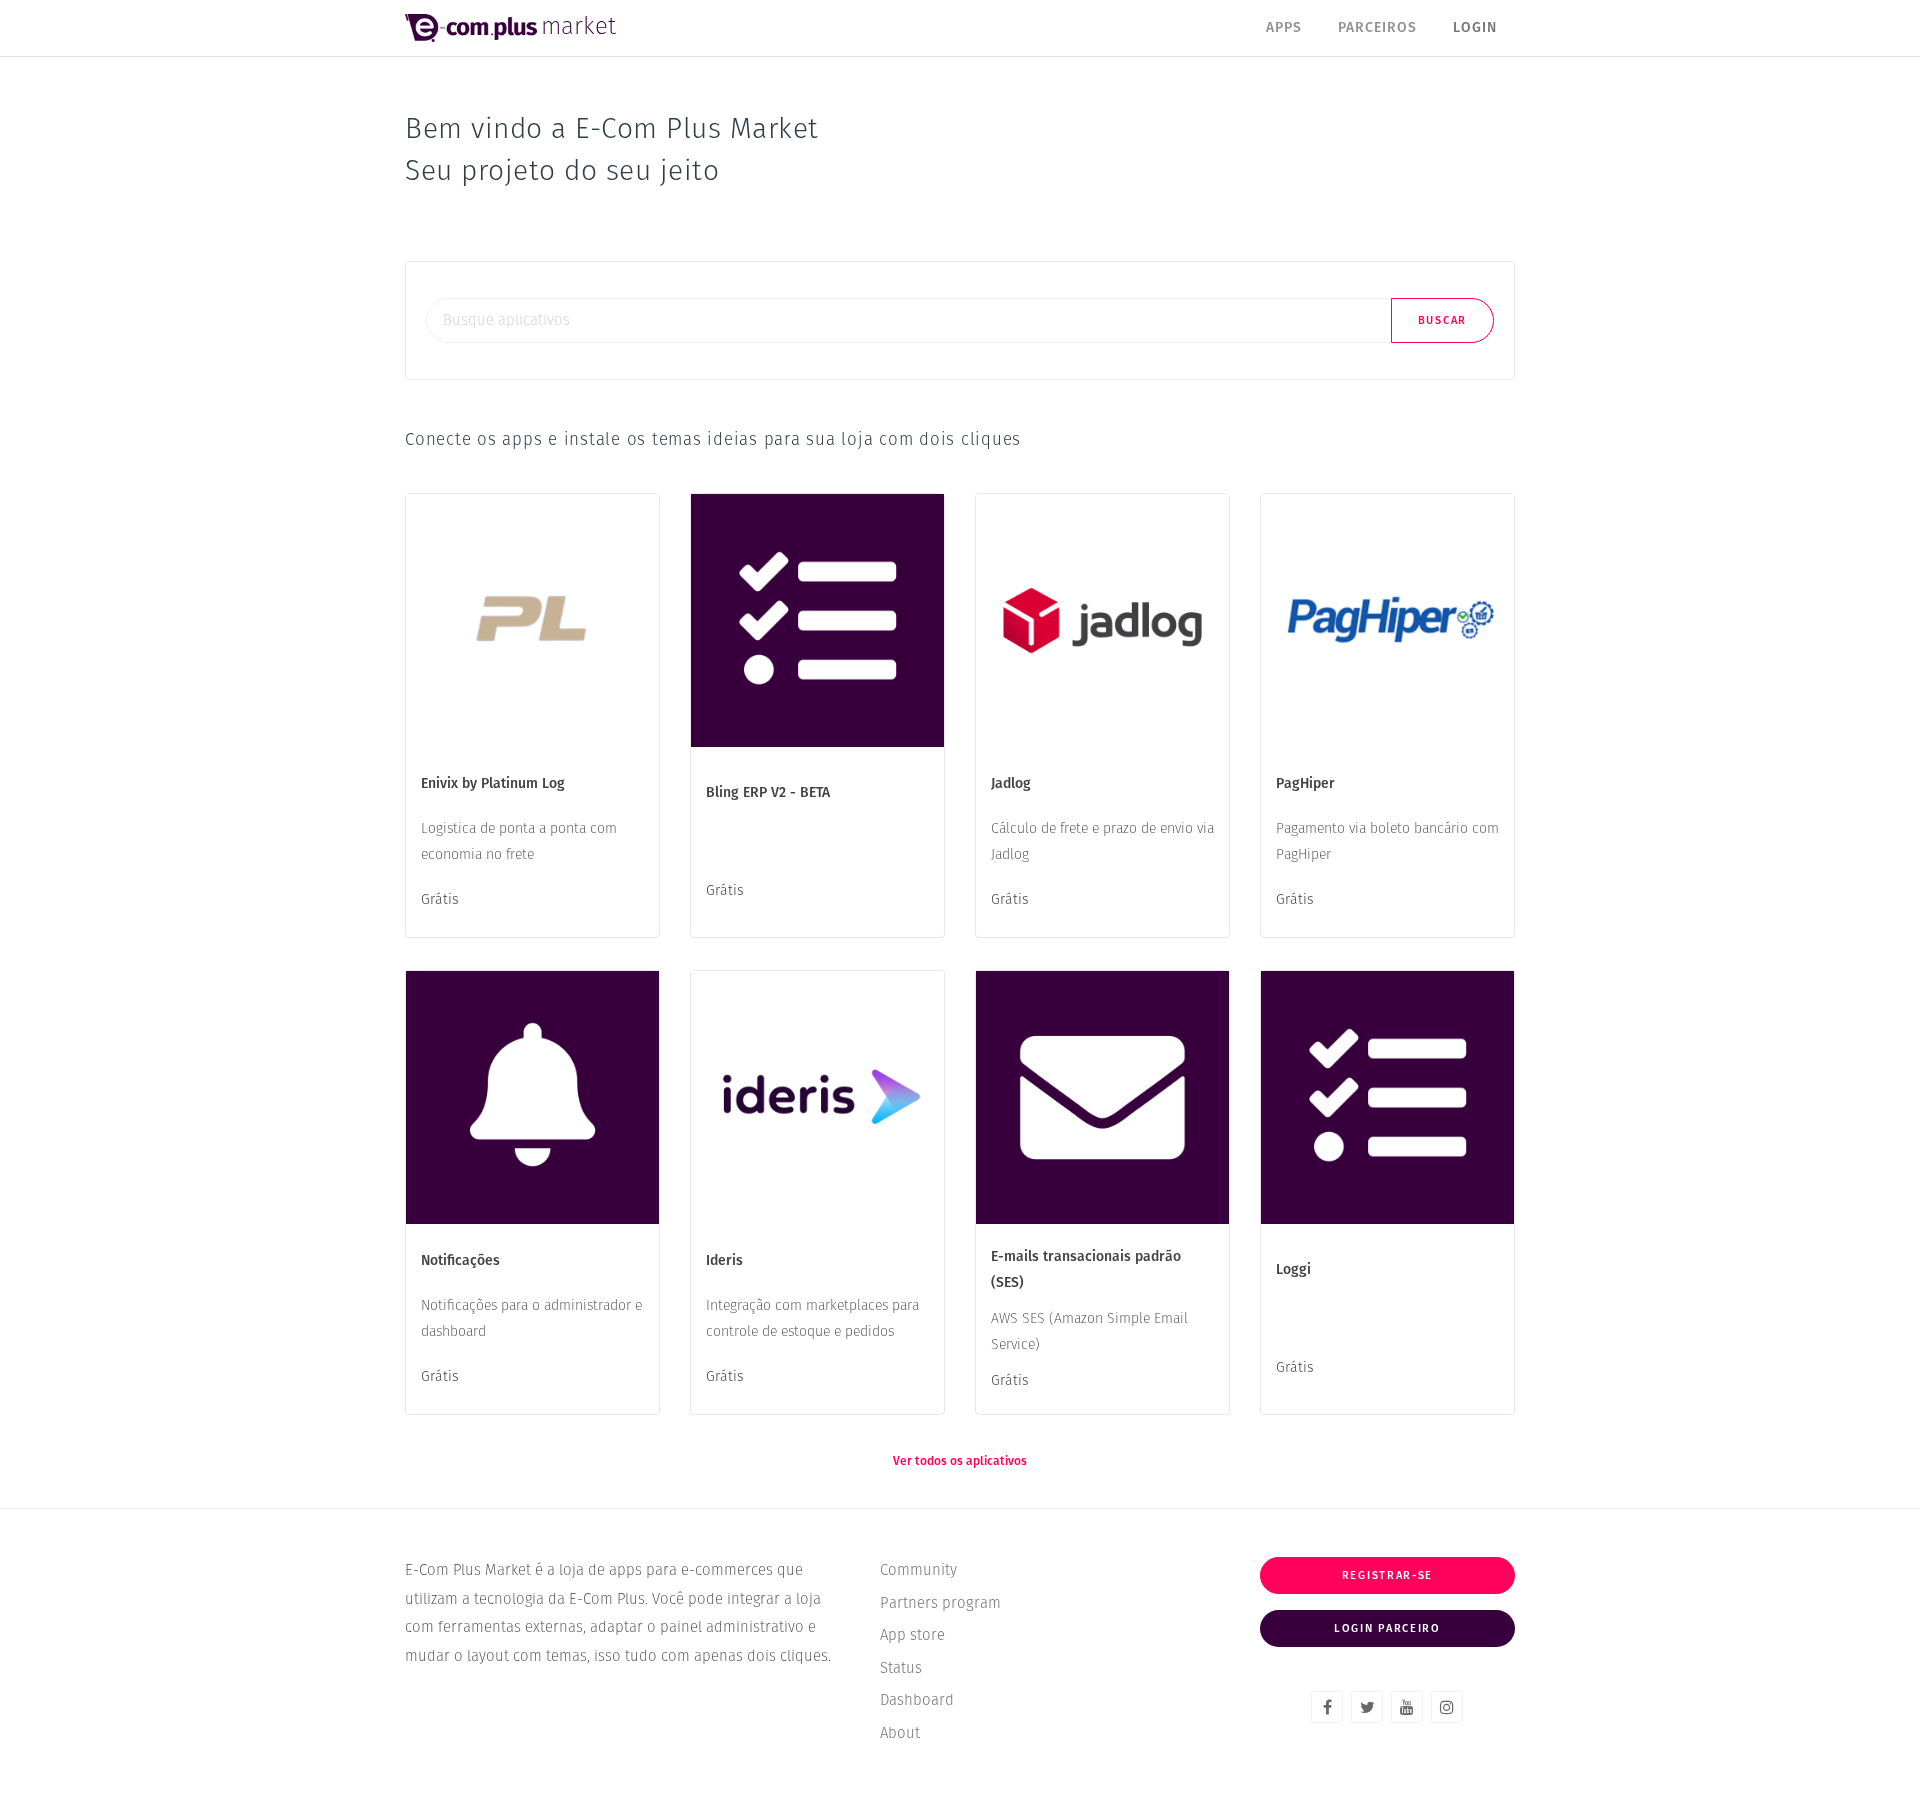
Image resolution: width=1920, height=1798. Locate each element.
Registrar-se (1387, 1575)
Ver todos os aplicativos (960, 1462)
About (900, 1733)
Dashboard (917, 1700)
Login (1475, 28)
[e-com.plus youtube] (1407, 1707)
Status (901, 1668)
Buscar (1442, 320)
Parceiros (1377, 28)
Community (918, 1570)
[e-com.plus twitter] (1367, 1707)
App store (912, 1635)
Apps (1284, 28)
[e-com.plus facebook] (1327, 1707)
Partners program (940, 1603)
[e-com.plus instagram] (1447, 1707)
